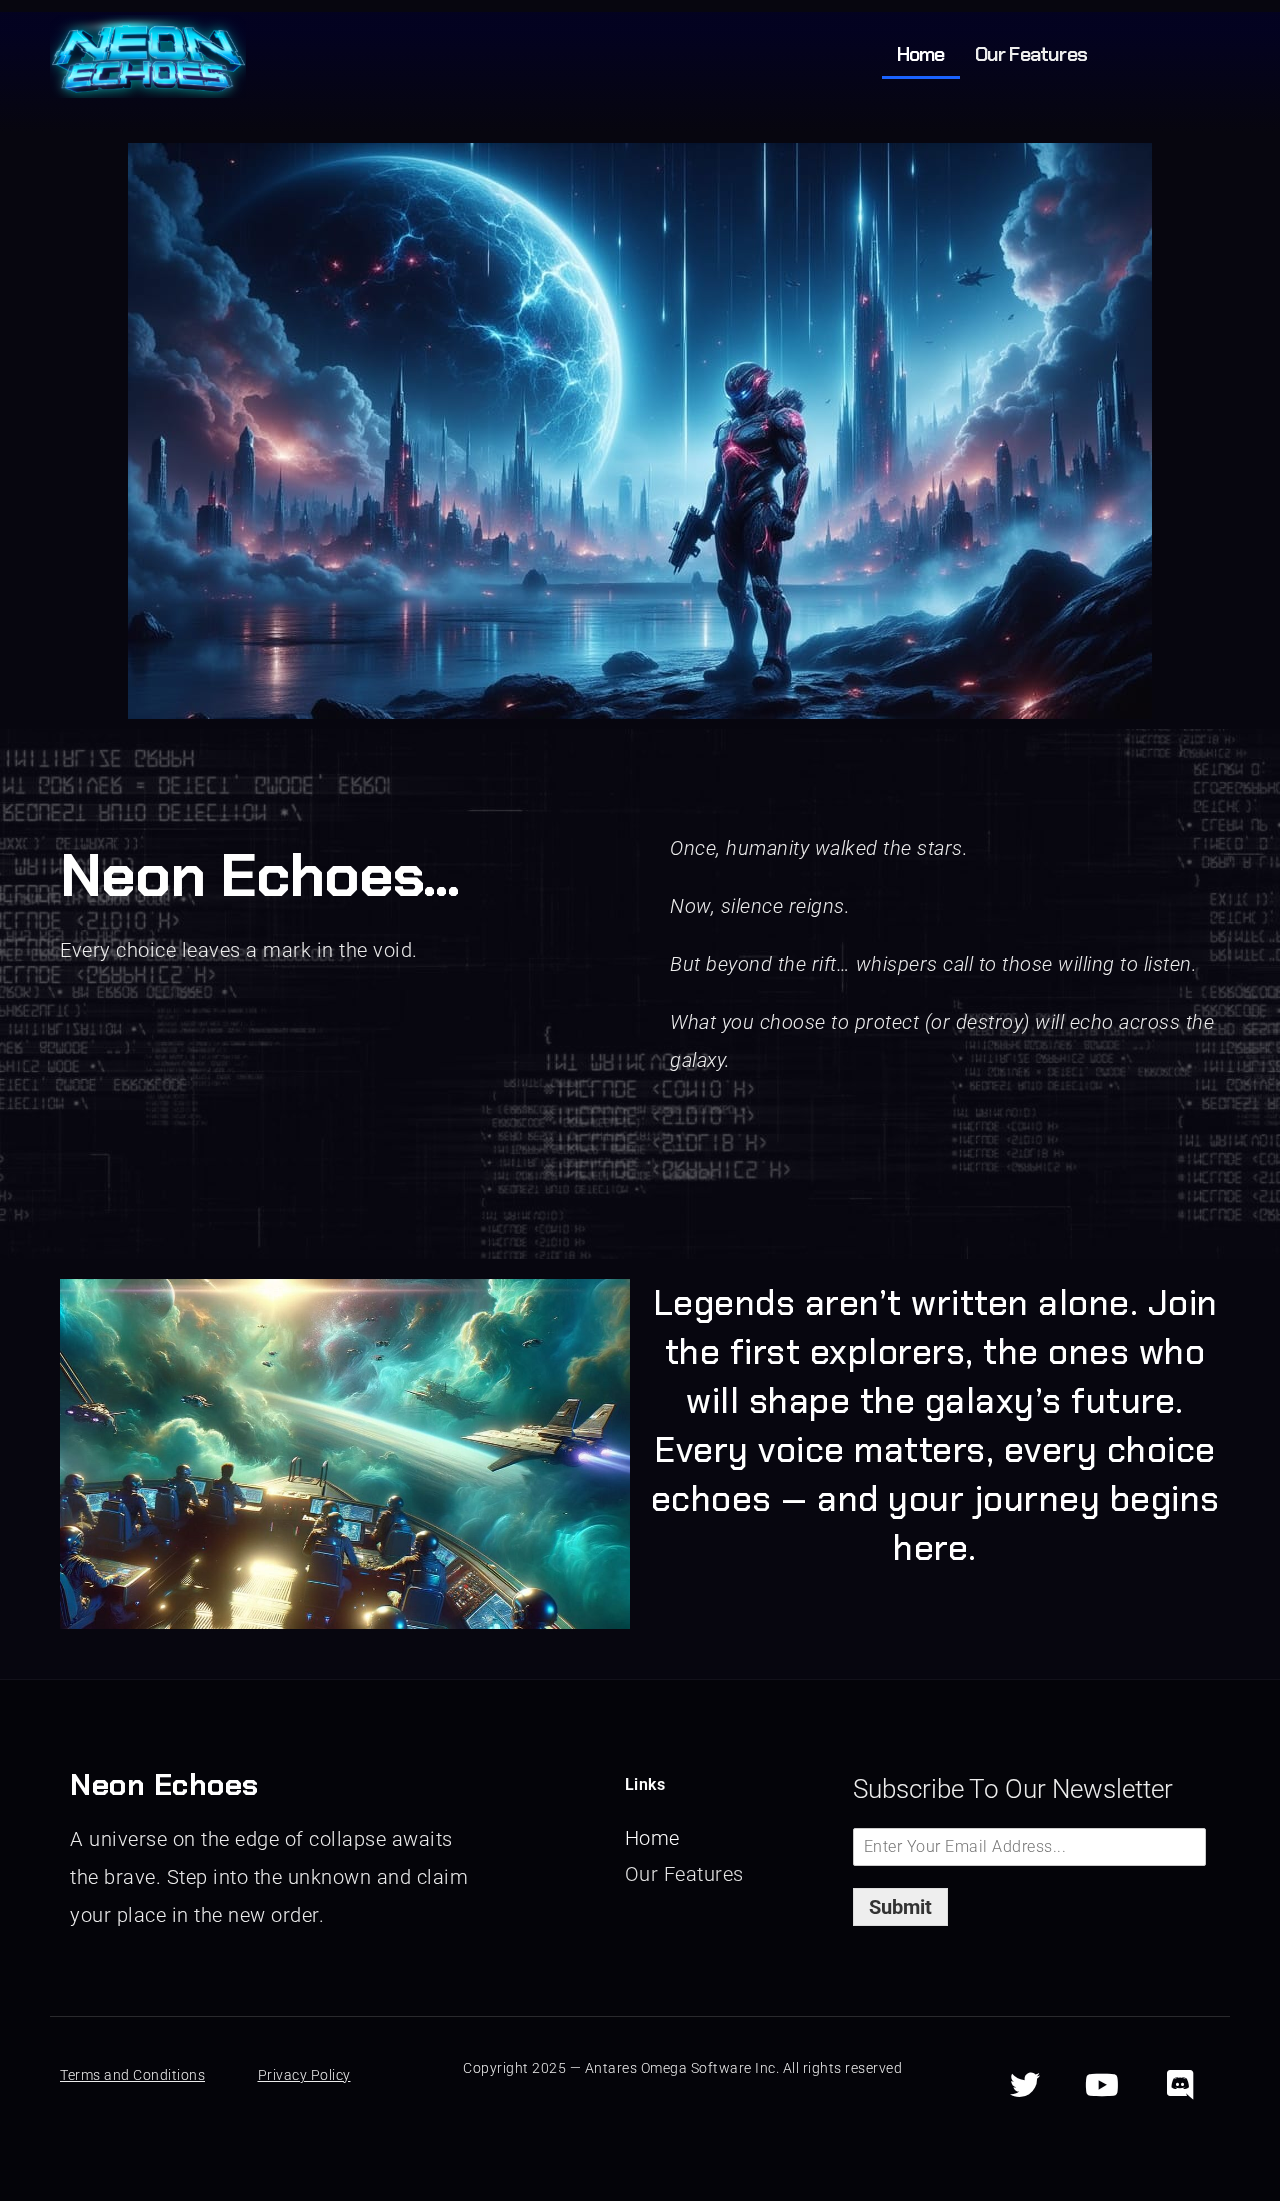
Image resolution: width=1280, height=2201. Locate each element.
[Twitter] (1025, 2085)
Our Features (1031, 54)
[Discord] (1180, 2085)
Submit (900, 1907)
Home (921, 54)
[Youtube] (1103, 2085)
